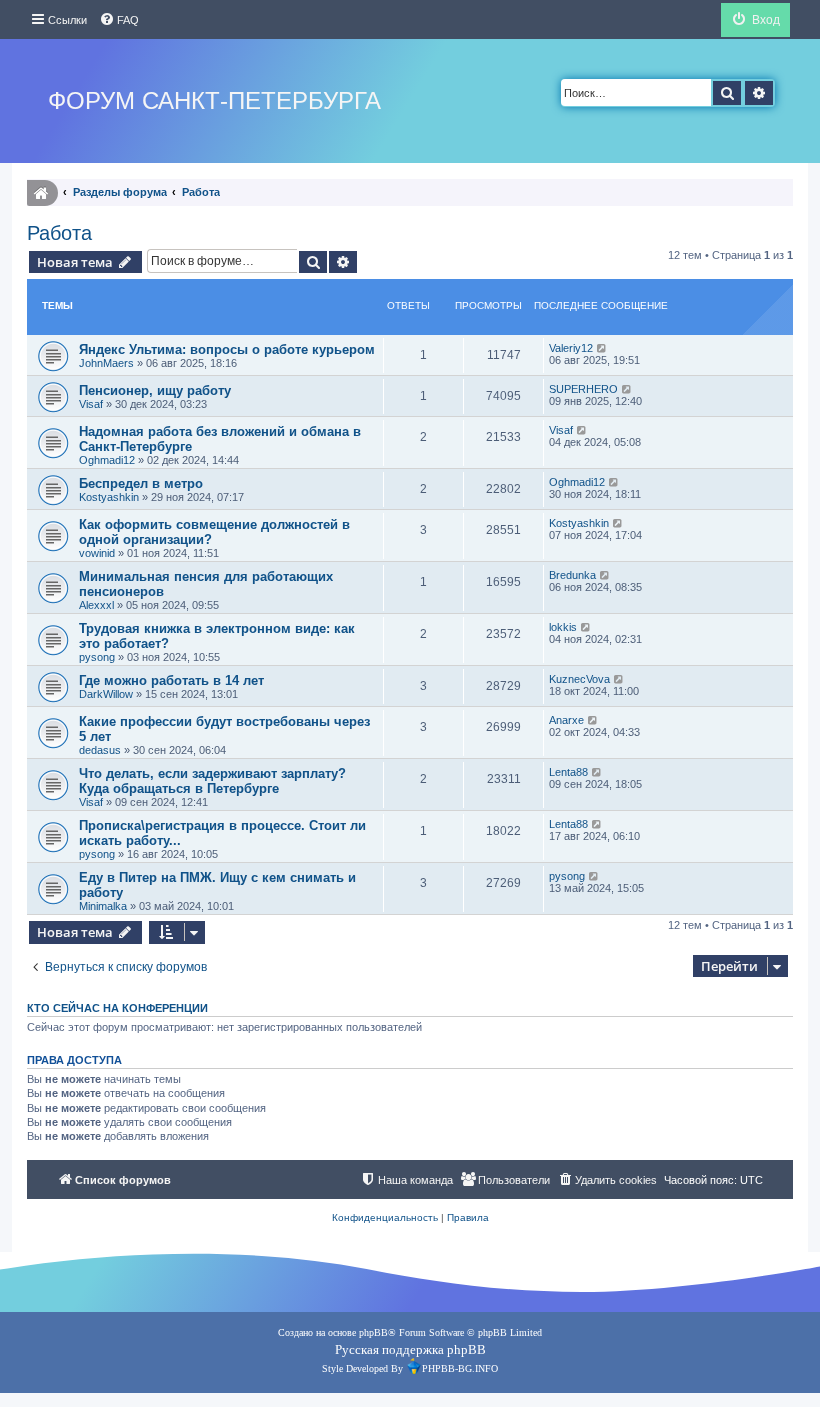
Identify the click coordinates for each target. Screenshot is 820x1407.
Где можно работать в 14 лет (171, 680)
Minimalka (103, 906)
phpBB (373, 1332)
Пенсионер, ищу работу (155, 390)
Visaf (91, 404)
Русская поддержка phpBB (410, 1349)
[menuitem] (119, 20)
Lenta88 (568, 772)
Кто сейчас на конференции (117, 1008)
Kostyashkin (109, 497)
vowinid (97, 553)
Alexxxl (96, 605)
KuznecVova (579, 679)
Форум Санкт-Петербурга (214, 100)
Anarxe (566, 720)
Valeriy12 (571, 348)
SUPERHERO (583, 389)
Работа (59, 233)
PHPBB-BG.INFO (460, 1368)
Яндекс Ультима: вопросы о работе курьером (227, 349)
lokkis (563, 627)
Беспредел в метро (141, 483)
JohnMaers (106, 363)
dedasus (100, 750)
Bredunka (572, 575)
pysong (97, 657)
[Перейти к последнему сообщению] (602, 348)
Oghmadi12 (107, 460)
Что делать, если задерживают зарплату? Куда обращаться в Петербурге (212, 781)
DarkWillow (106, 694)
